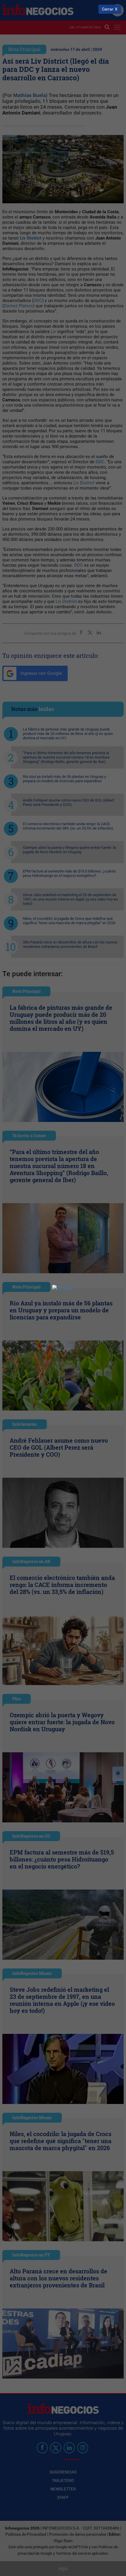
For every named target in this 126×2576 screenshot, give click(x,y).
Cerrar (108, 9)
